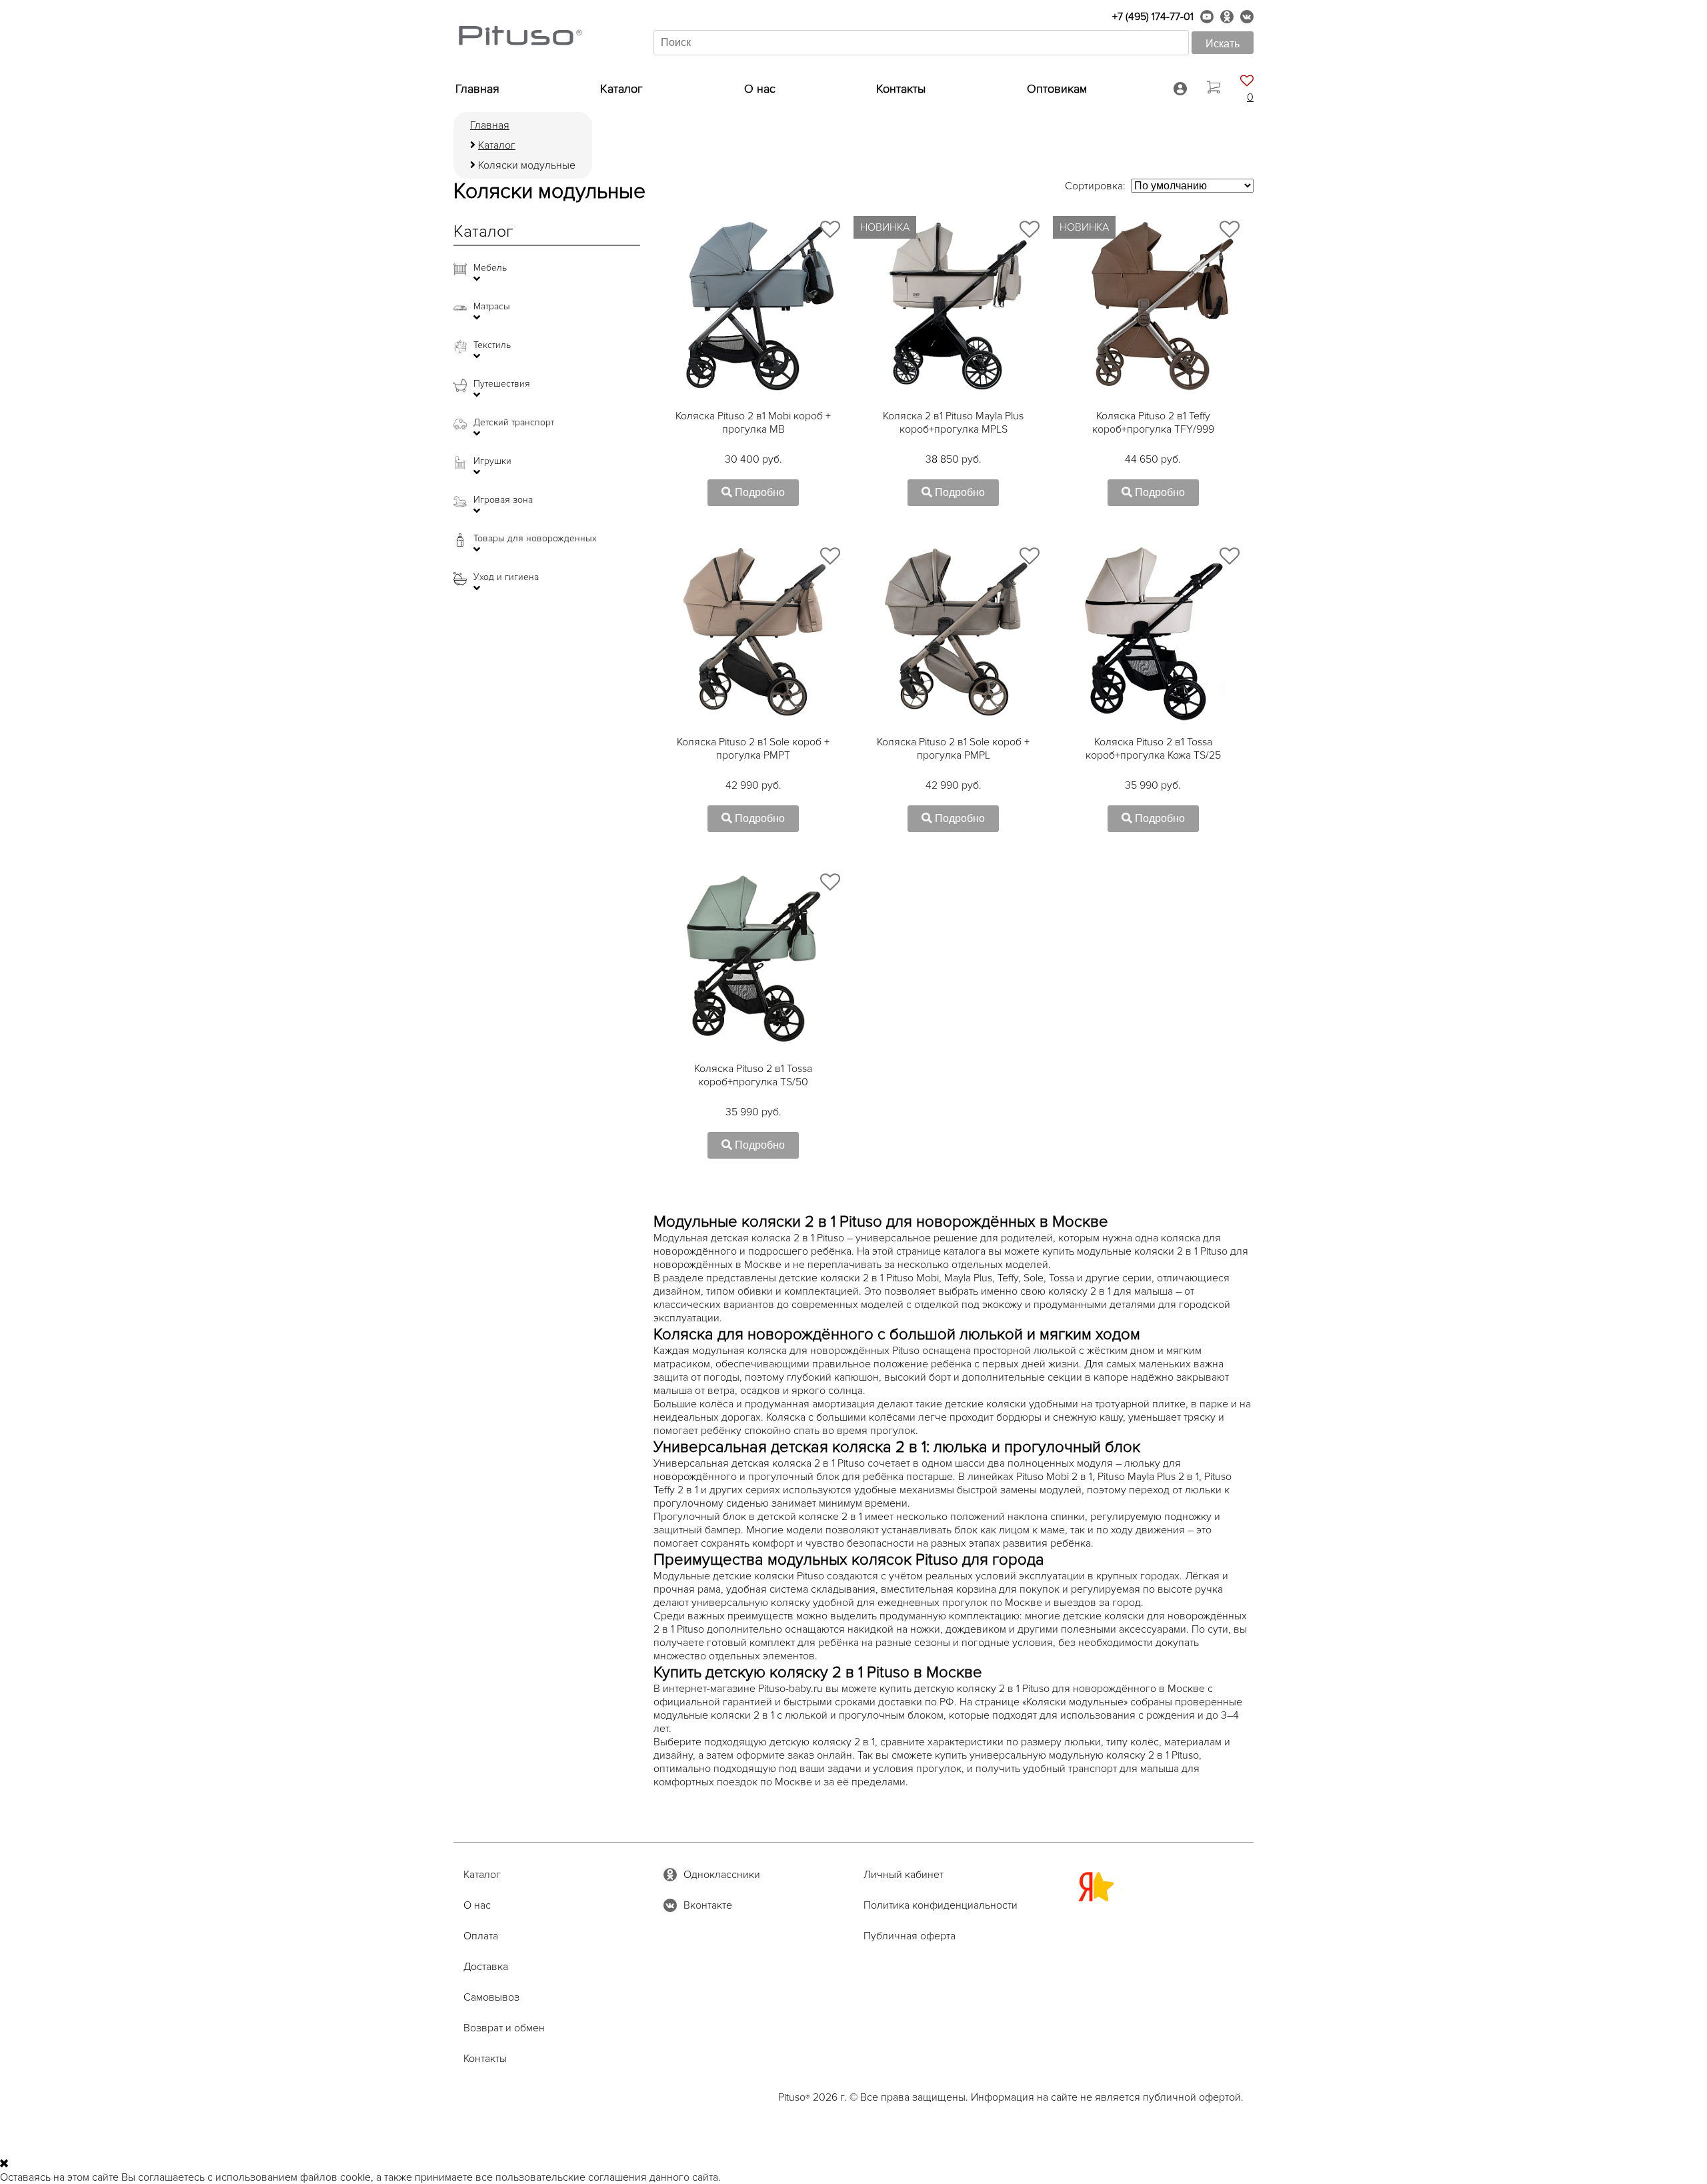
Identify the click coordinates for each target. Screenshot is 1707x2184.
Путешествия (502, 384)
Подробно (758, 492)
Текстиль (492, 345)
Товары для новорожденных (535, 539)
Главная (477, 89)
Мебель (490, 268)
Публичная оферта (910, 1936)
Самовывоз (491, 1997)
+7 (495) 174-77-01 (1153, 17)
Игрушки (492, 461)
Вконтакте (708, 1905)
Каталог (621, 89)
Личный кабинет (904, 1875)
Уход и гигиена (506, 577)
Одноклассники (722, 1875)
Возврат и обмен (504, 2028)
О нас (760, 89)
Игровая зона (503, 500)
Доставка (486, 1967)
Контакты (901, 89)
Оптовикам (1057, 89)
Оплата (481, 1936)
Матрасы (492, 307)
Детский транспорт (514, 423)
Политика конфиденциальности (941, 1905)
